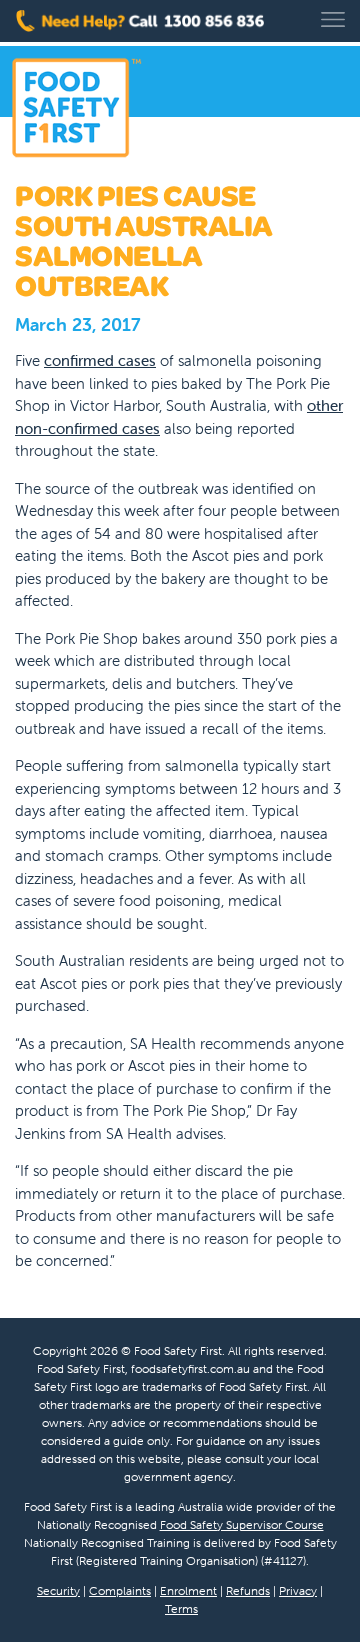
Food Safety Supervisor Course (242, 1524)
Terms (181, 1608)
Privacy (298, 1590)
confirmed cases (100, 360)
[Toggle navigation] (333, 19)
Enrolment (188, 1590)
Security (58, 1590)
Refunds (248, 1590)
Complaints (120, 1590)
